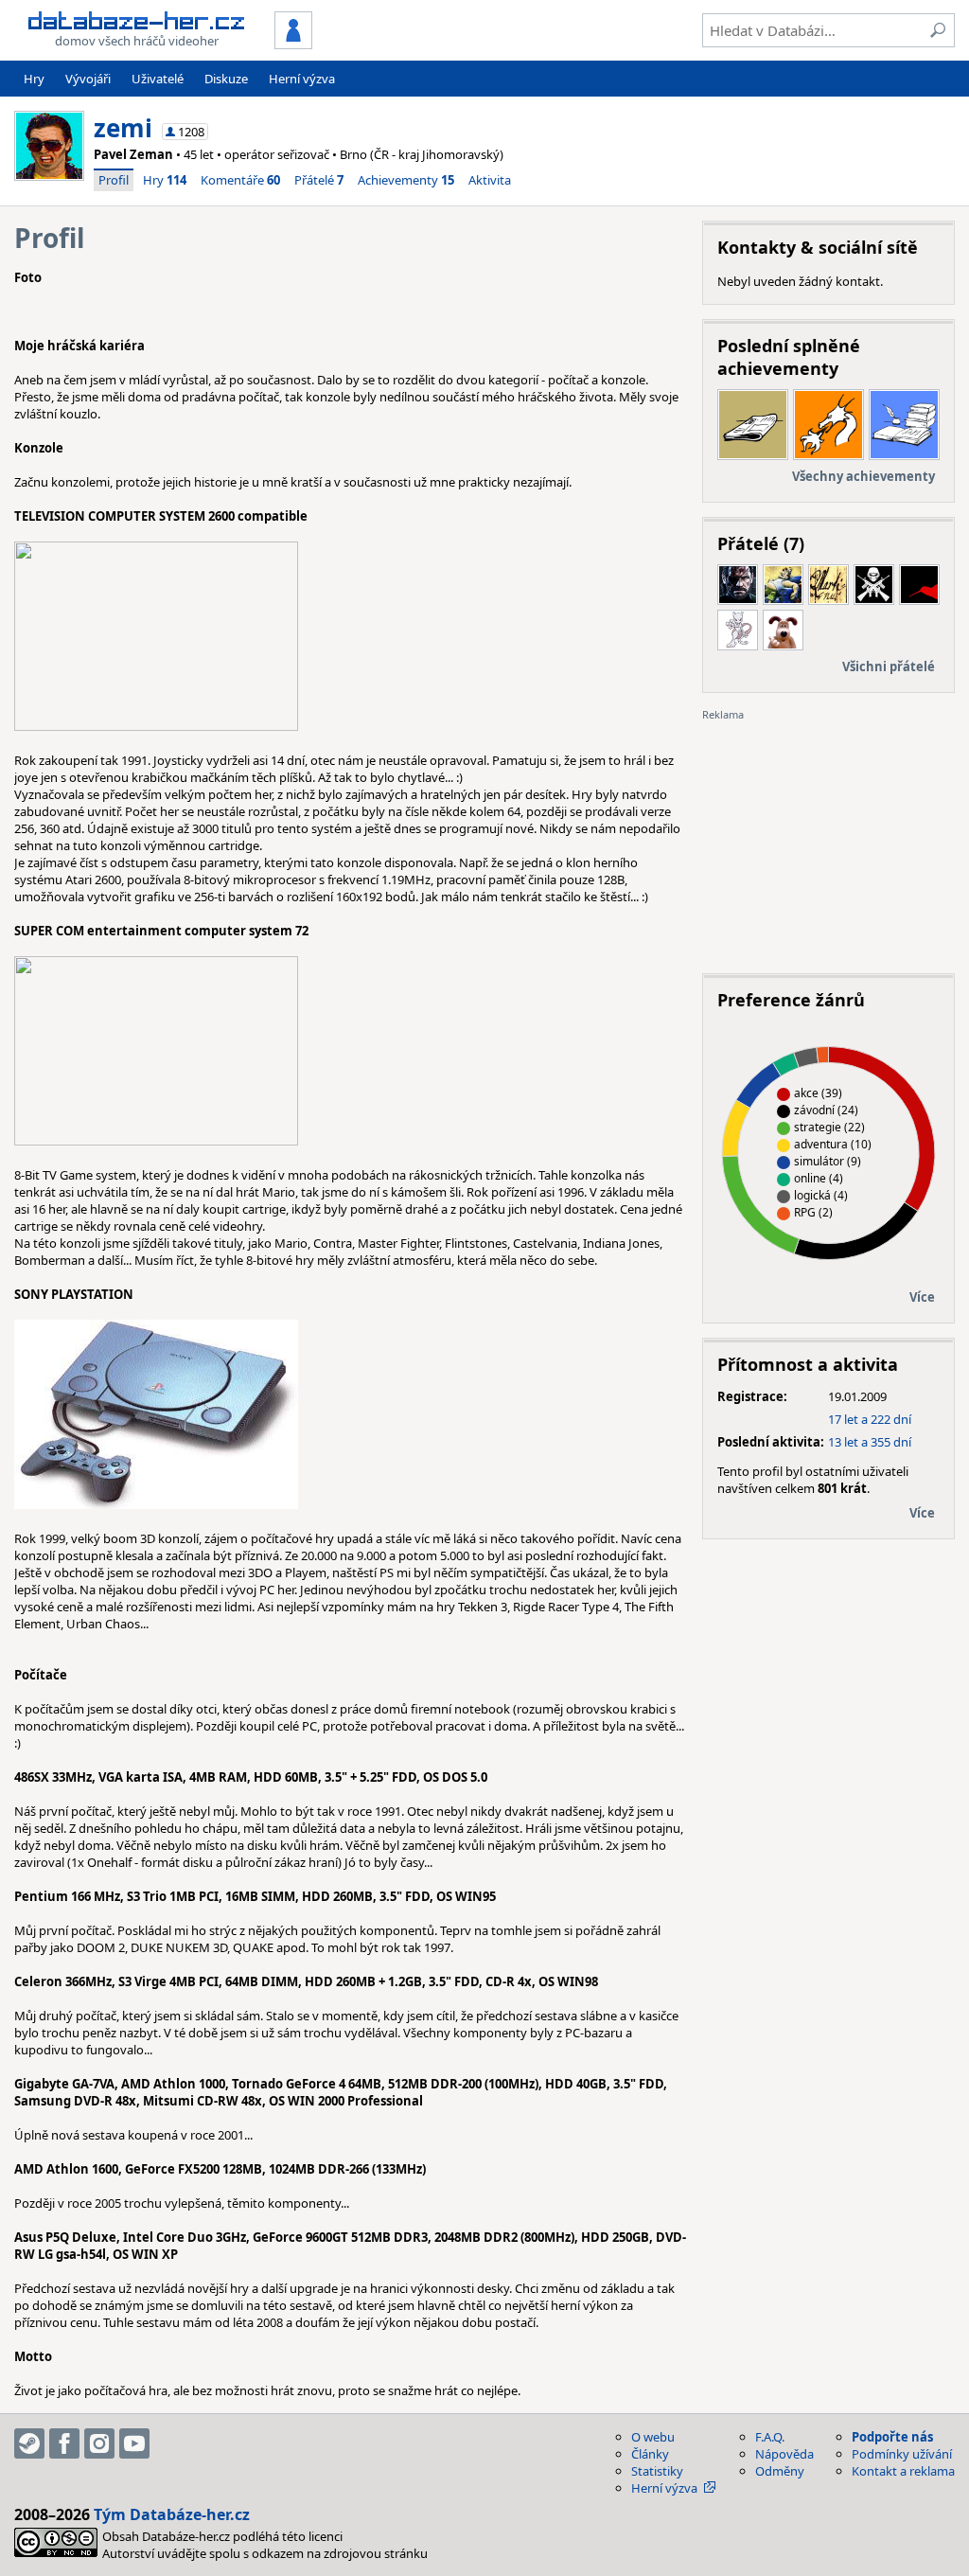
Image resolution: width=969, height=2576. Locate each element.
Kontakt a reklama (903, 2471)
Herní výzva (302, 79)
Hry (34, 79)
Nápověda (784, 2454)
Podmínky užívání (902, 2454)
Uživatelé (158, 79)
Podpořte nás (892, 2437)
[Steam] (29, 2443)
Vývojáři (88, 79)
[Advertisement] (828, 841)
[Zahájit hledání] (938, 30)
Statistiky (657, 2471)
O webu (653, 2437)
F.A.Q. (770, 2437)
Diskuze (226, 79)
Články (650, 2454)
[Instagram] (99, 2443)
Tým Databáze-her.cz (172, 2514)
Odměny (780, 2471)
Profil (114, 180)
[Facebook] (64, 2443)
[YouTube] (134, 2443)
